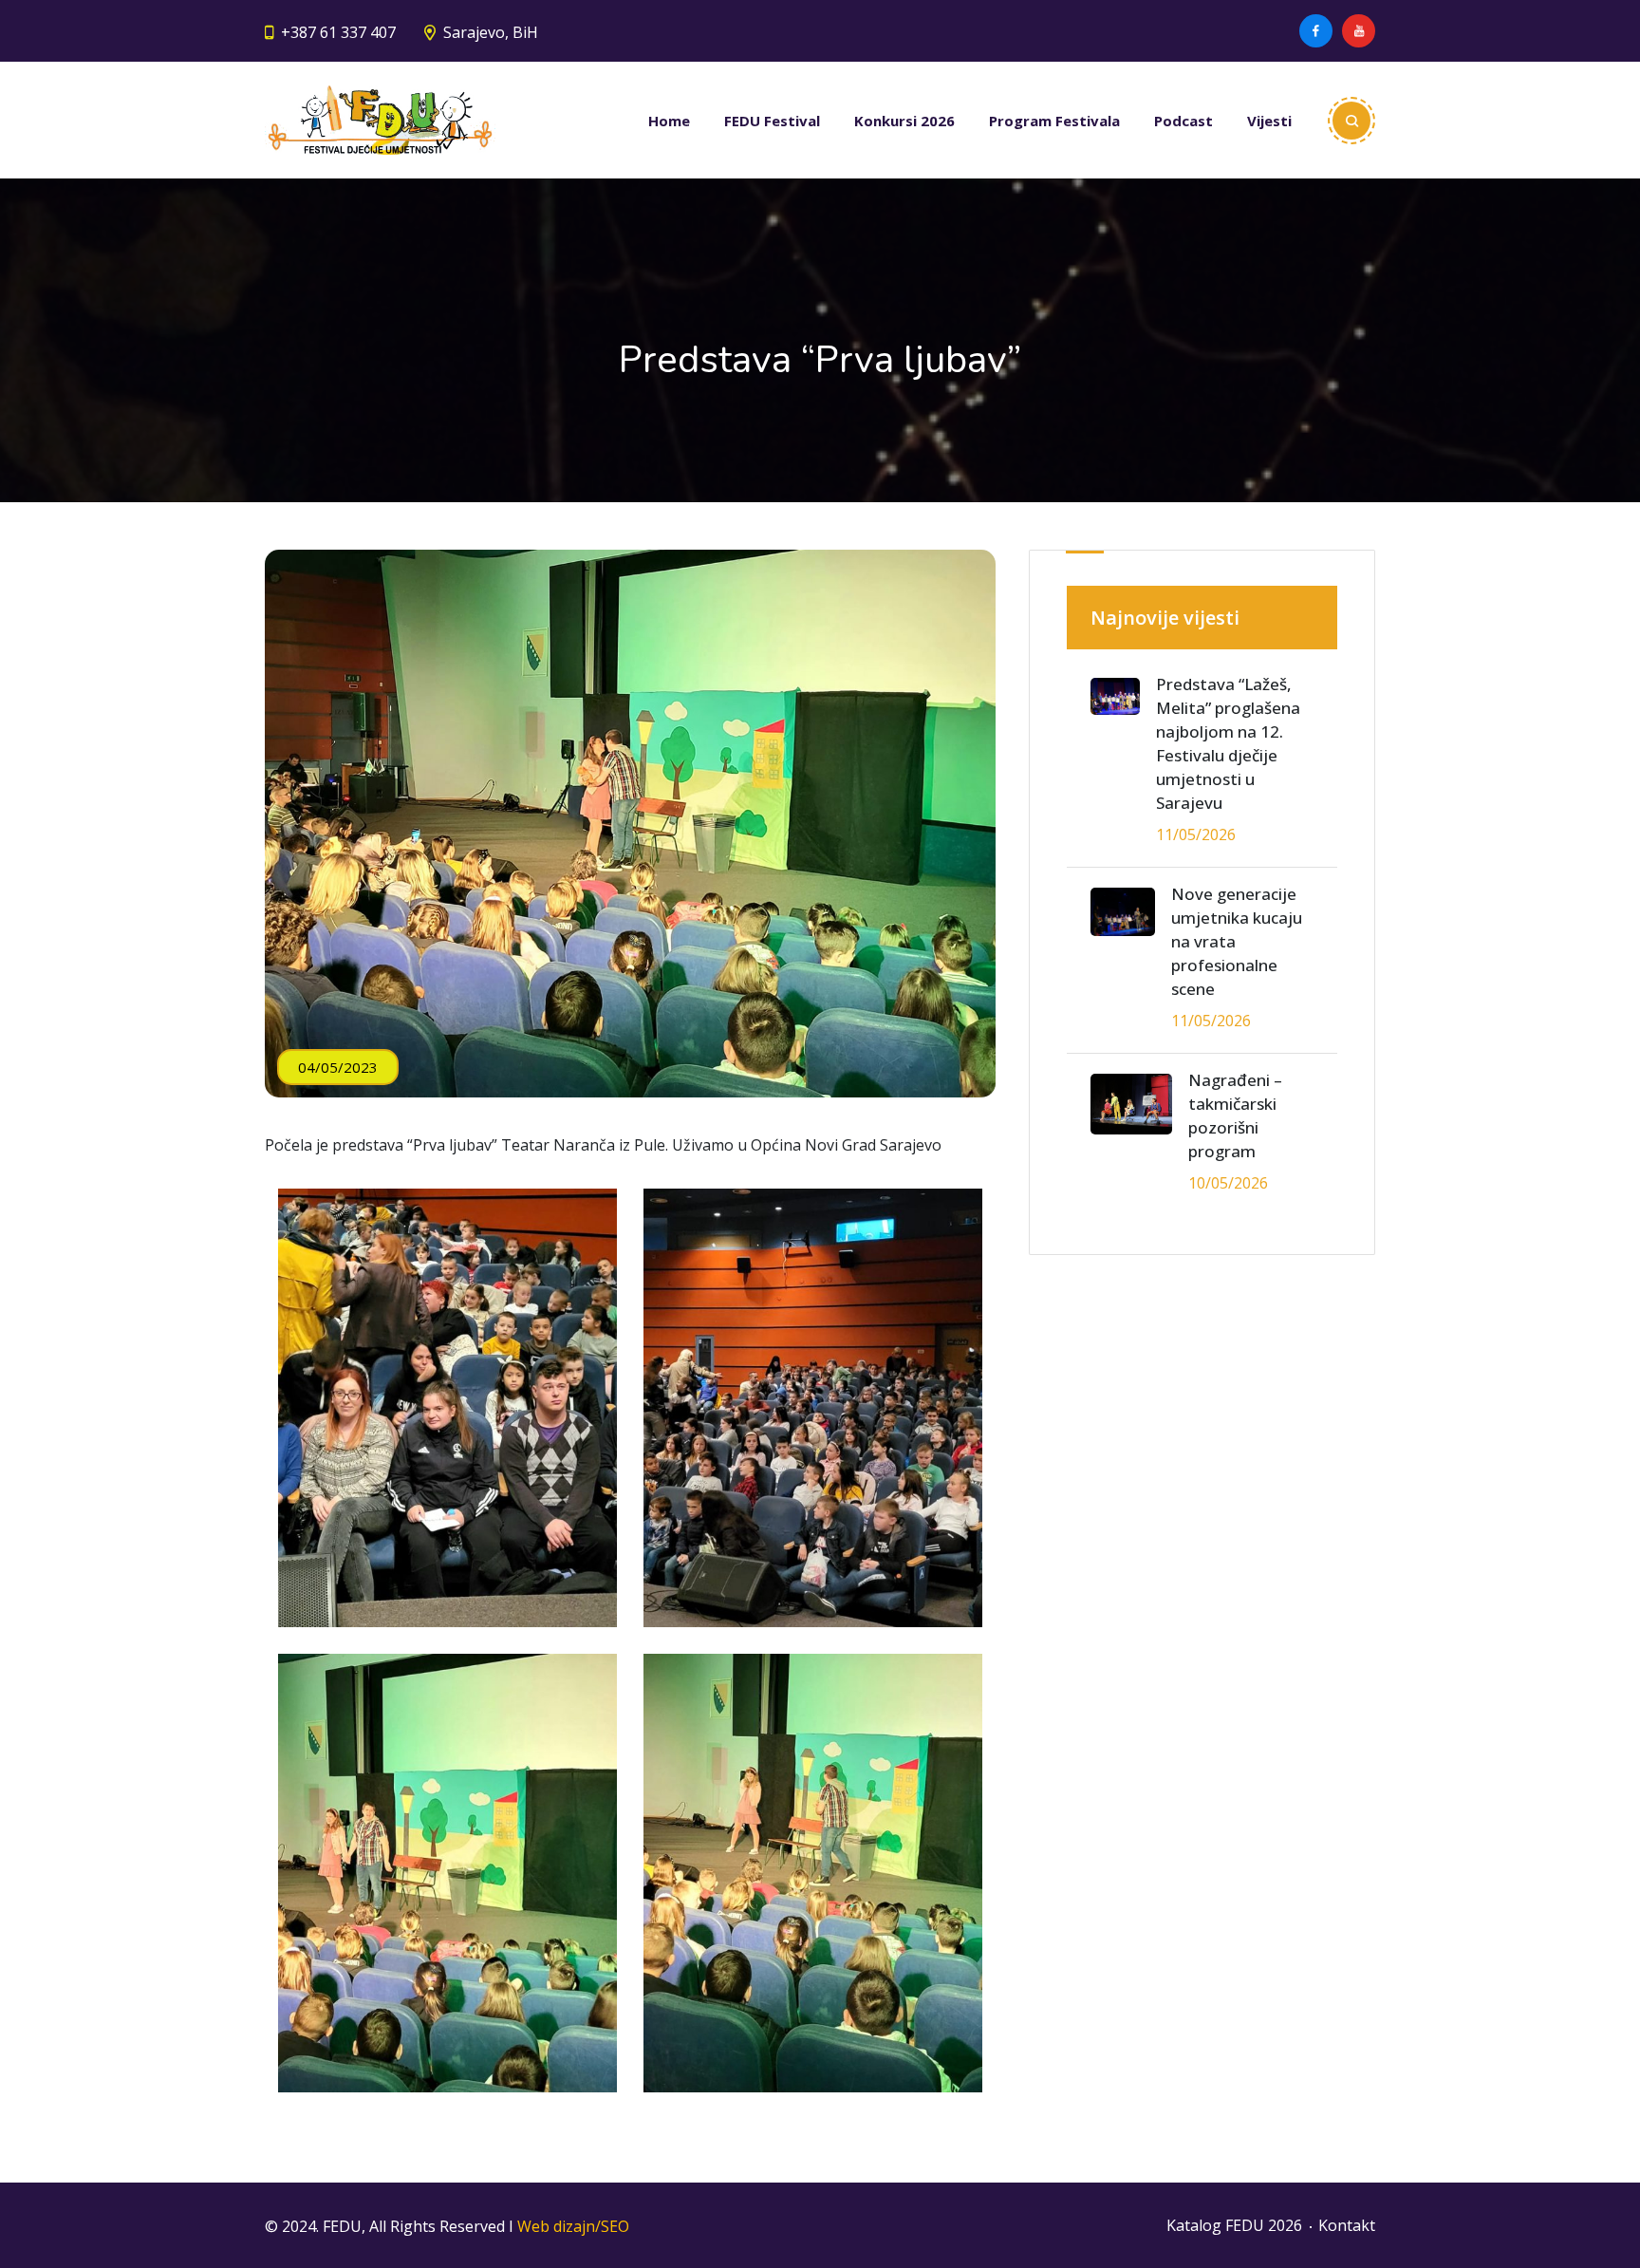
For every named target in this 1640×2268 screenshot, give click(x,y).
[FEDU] (380, 120)
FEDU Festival (772, 121)
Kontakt (1347, 2225)
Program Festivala (1054, 121)
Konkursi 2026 (904, 121)
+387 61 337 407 (338, 32)
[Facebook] (1316, 31)
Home (669, 121)
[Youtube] (1359, 31)
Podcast (1183, 121)
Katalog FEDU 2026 (1234, 2225)
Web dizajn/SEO (573, 2226)
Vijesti (1269, 121)
